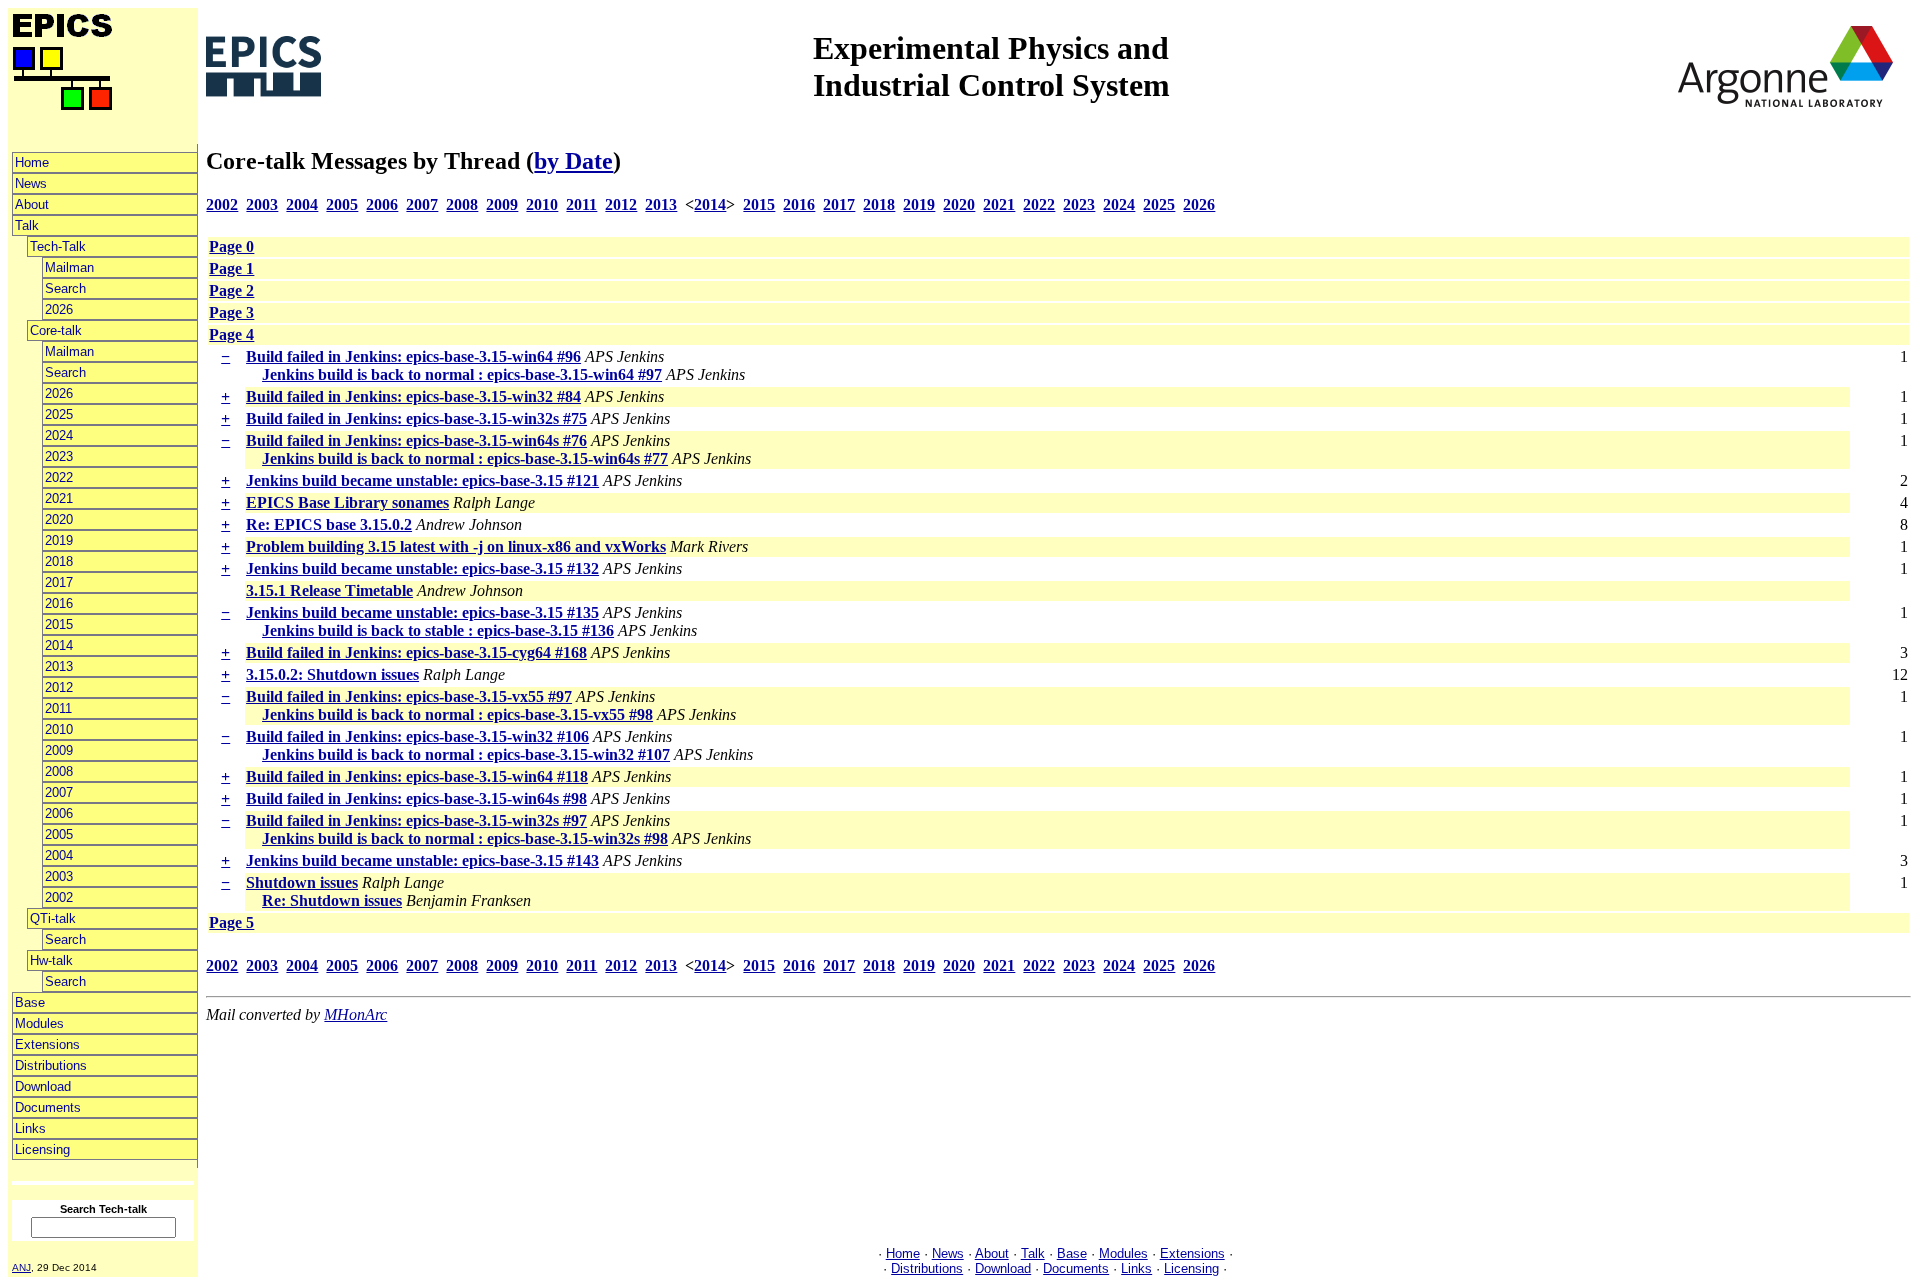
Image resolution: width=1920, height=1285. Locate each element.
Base (30, 1002)
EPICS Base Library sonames (347, 502)
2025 (59, 414)
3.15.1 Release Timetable (329, 590)
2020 (59, 519)
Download (43, 1086)
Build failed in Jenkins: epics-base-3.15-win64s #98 (416, 798)
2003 (59, 876)
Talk (27, 225)
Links (30, 1128)
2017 (59, 582)
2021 (59, 498)
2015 (59, 624)
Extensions (47, 1044)
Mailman (69, 267)
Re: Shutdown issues (332, 900)
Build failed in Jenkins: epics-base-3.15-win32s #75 (416, 418)
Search (65, 288)
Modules (39, 1023)
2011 (58, 708)
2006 (59, 813)
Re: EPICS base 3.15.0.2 (329, 524)
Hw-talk (51, 960)
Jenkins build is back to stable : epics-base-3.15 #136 (438, 630)
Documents (48, 1107)
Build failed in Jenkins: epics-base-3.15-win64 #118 (417, 776)
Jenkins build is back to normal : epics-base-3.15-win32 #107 (466, 754)
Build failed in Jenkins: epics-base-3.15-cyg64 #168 (416, 652)
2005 (59, 834)
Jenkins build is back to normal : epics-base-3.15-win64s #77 (465, 458)
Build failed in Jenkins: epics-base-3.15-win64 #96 (413, 356)
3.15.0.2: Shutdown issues (332, 674)
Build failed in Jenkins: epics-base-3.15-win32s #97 (416, 820)
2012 (59, 687)
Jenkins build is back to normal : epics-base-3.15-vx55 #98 (457, 714)
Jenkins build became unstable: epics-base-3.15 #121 (422, 480)
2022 (59, 477)
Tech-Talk (58, 246)
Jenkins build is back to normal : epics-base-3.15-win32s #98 (465, 838)
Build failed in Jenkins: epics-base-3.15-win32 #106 (417, 736)
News (31, 183)
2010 (59, 729)
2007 (59, 792)
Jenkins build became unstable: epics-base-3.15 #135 (422, 612)
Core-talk (56, 330)
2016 (59, 603)
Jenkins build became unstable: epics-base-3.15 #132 (422, 568)
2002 (59, 897)
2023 (59, 456)
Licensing (42, 1149)
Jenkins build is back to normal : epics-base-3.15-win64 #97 (462, 374)
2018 (59, 561)
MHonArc (355, 1014)
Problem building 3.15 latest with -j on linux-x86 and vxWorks (456, 546)
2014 (59, 645)
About (32, 204)
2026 (59, 309)
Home (32, 162)
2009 (59, 750)
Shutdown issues (302, 882)
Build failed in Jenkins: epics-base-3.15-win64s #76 (416, 440)
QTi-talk (53, 918)
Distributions (51, 1065)
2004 (59, 855)
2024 (59, 435)
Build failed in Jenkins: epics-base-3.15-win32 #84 (413, 396)
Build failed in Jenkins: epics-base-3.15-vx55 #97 (409, 696)
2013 (59, 666)
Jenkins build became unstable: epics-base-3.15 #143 (422, 860)
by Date (573, 161)
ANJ (21, 1267)
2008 (59, 771)
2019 (59, 540)
